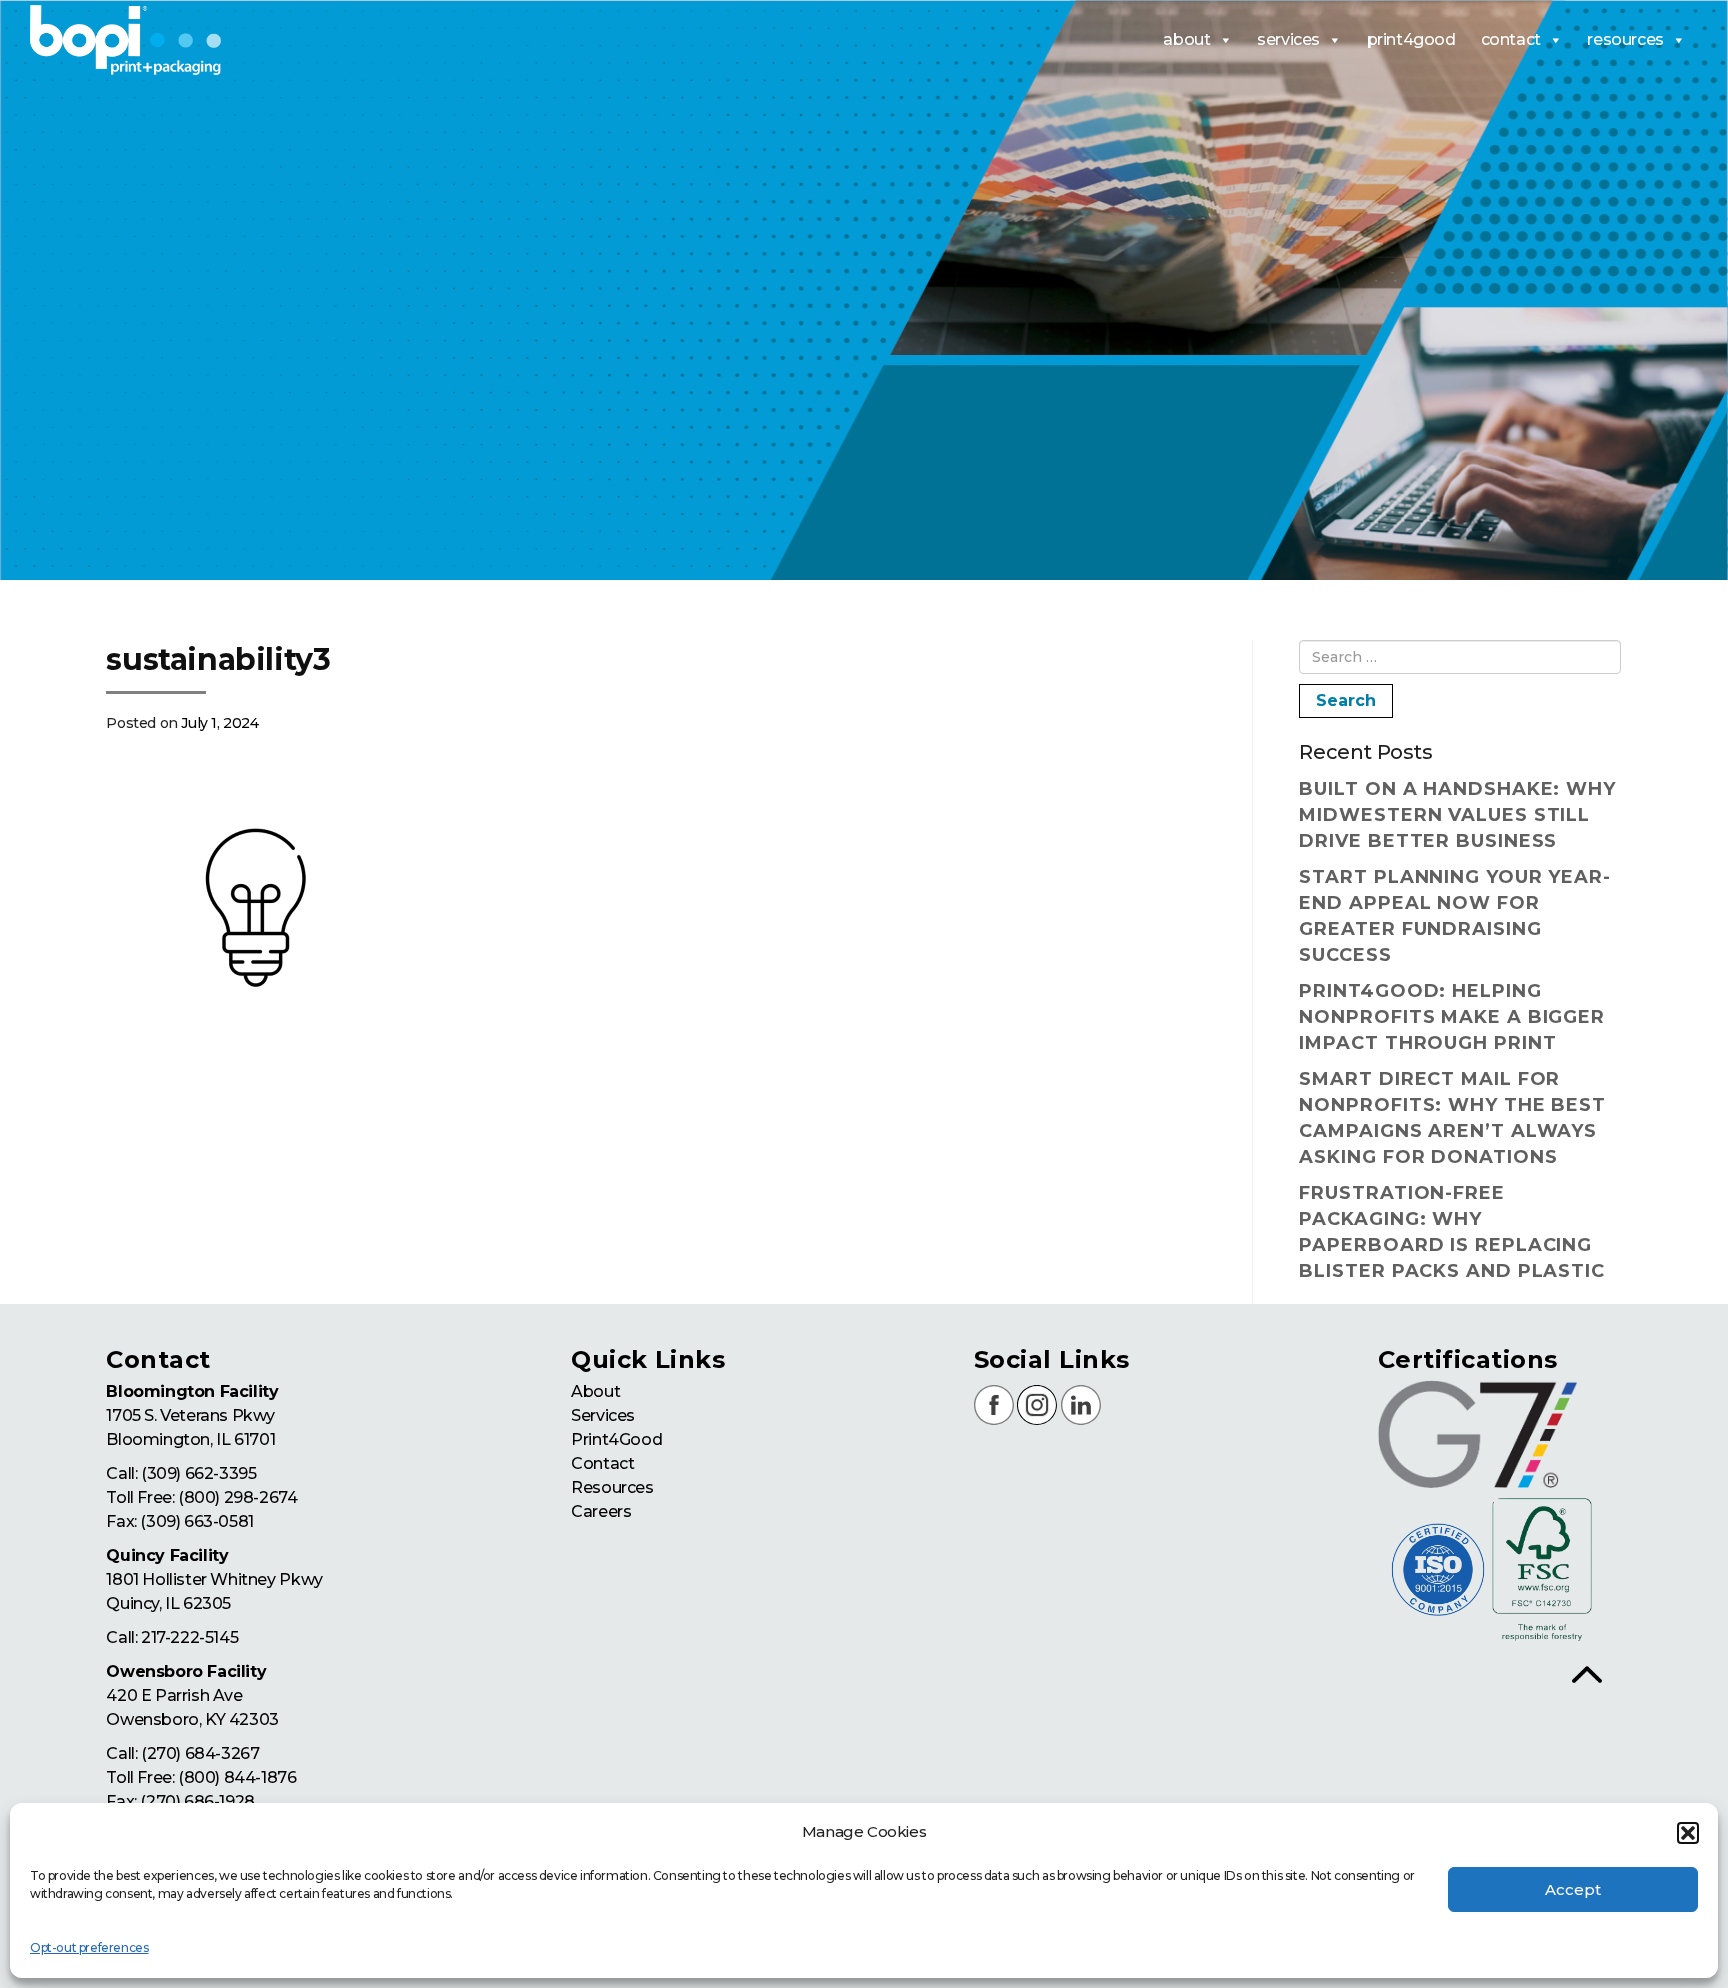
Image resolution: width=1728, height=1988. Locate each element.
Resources (612, 1487)
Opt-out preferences (89, 1947)
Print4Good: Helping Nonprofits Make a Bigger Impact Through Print (1452, 1017)
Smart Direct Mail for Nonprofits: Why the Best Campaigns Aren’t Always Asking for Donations (1452, 1118)
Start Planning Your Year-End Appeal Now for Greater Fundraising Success (1455, 916)
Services (603, 1415)
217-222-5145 (189, 1637)
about (1186, 39)
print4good (1411, 39)
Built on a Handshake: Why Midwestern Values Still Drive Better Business (1457, 815)
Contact (602, 1463)
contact (1511, 39)
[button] (1688, 1833)
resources (1625, 39)
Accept (1573, 1889)
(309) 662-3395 (198, 1473)
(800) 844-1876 (237, 1777)
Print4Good (616, 1439)
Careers (601, 1511)
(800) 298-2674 (237, 1497)
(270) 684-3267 (200, 1753)
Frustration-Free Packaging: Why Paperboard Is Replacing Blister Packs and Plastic (1452, 1232)
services (1288, 39)
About (595, 1391)
